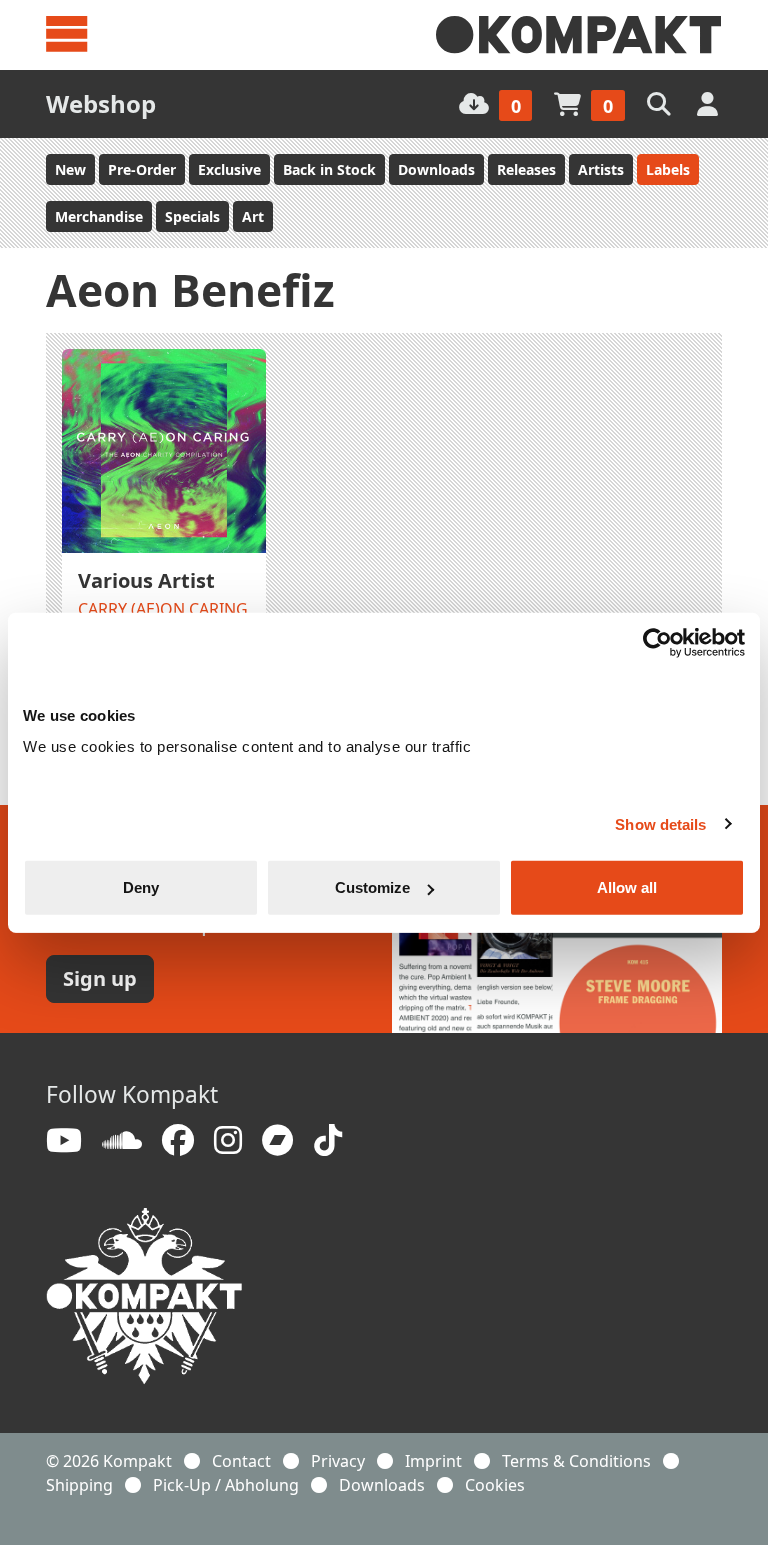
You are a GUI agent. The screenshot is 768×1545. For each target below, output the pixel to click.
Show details (660, 823)
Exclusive (229, 169)
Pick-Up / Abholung (226, 1485)
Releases (526, 169)
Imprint (433, 1461)
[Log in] (709, 103)
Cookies (495, 1485)
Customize (372, 887)
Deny (141, 887)
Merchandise (99, 216)
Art (253, 216)
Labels (668, 169)
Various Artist (146, 580)
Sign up (100, 978)
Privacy (338, 1461)
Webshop (101, 103)
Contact (241, 1461)
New (70, 169)
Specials (192, 216)
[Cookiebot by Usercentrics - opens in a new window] (657, 642)
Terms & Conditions (576, 1461)
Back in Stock (329, 169)
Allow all (627, 887)
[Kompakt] (579, 35)
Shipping (79, 1485)
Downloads (436, 169)
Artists (601, 169)
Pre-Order (142, 169)
